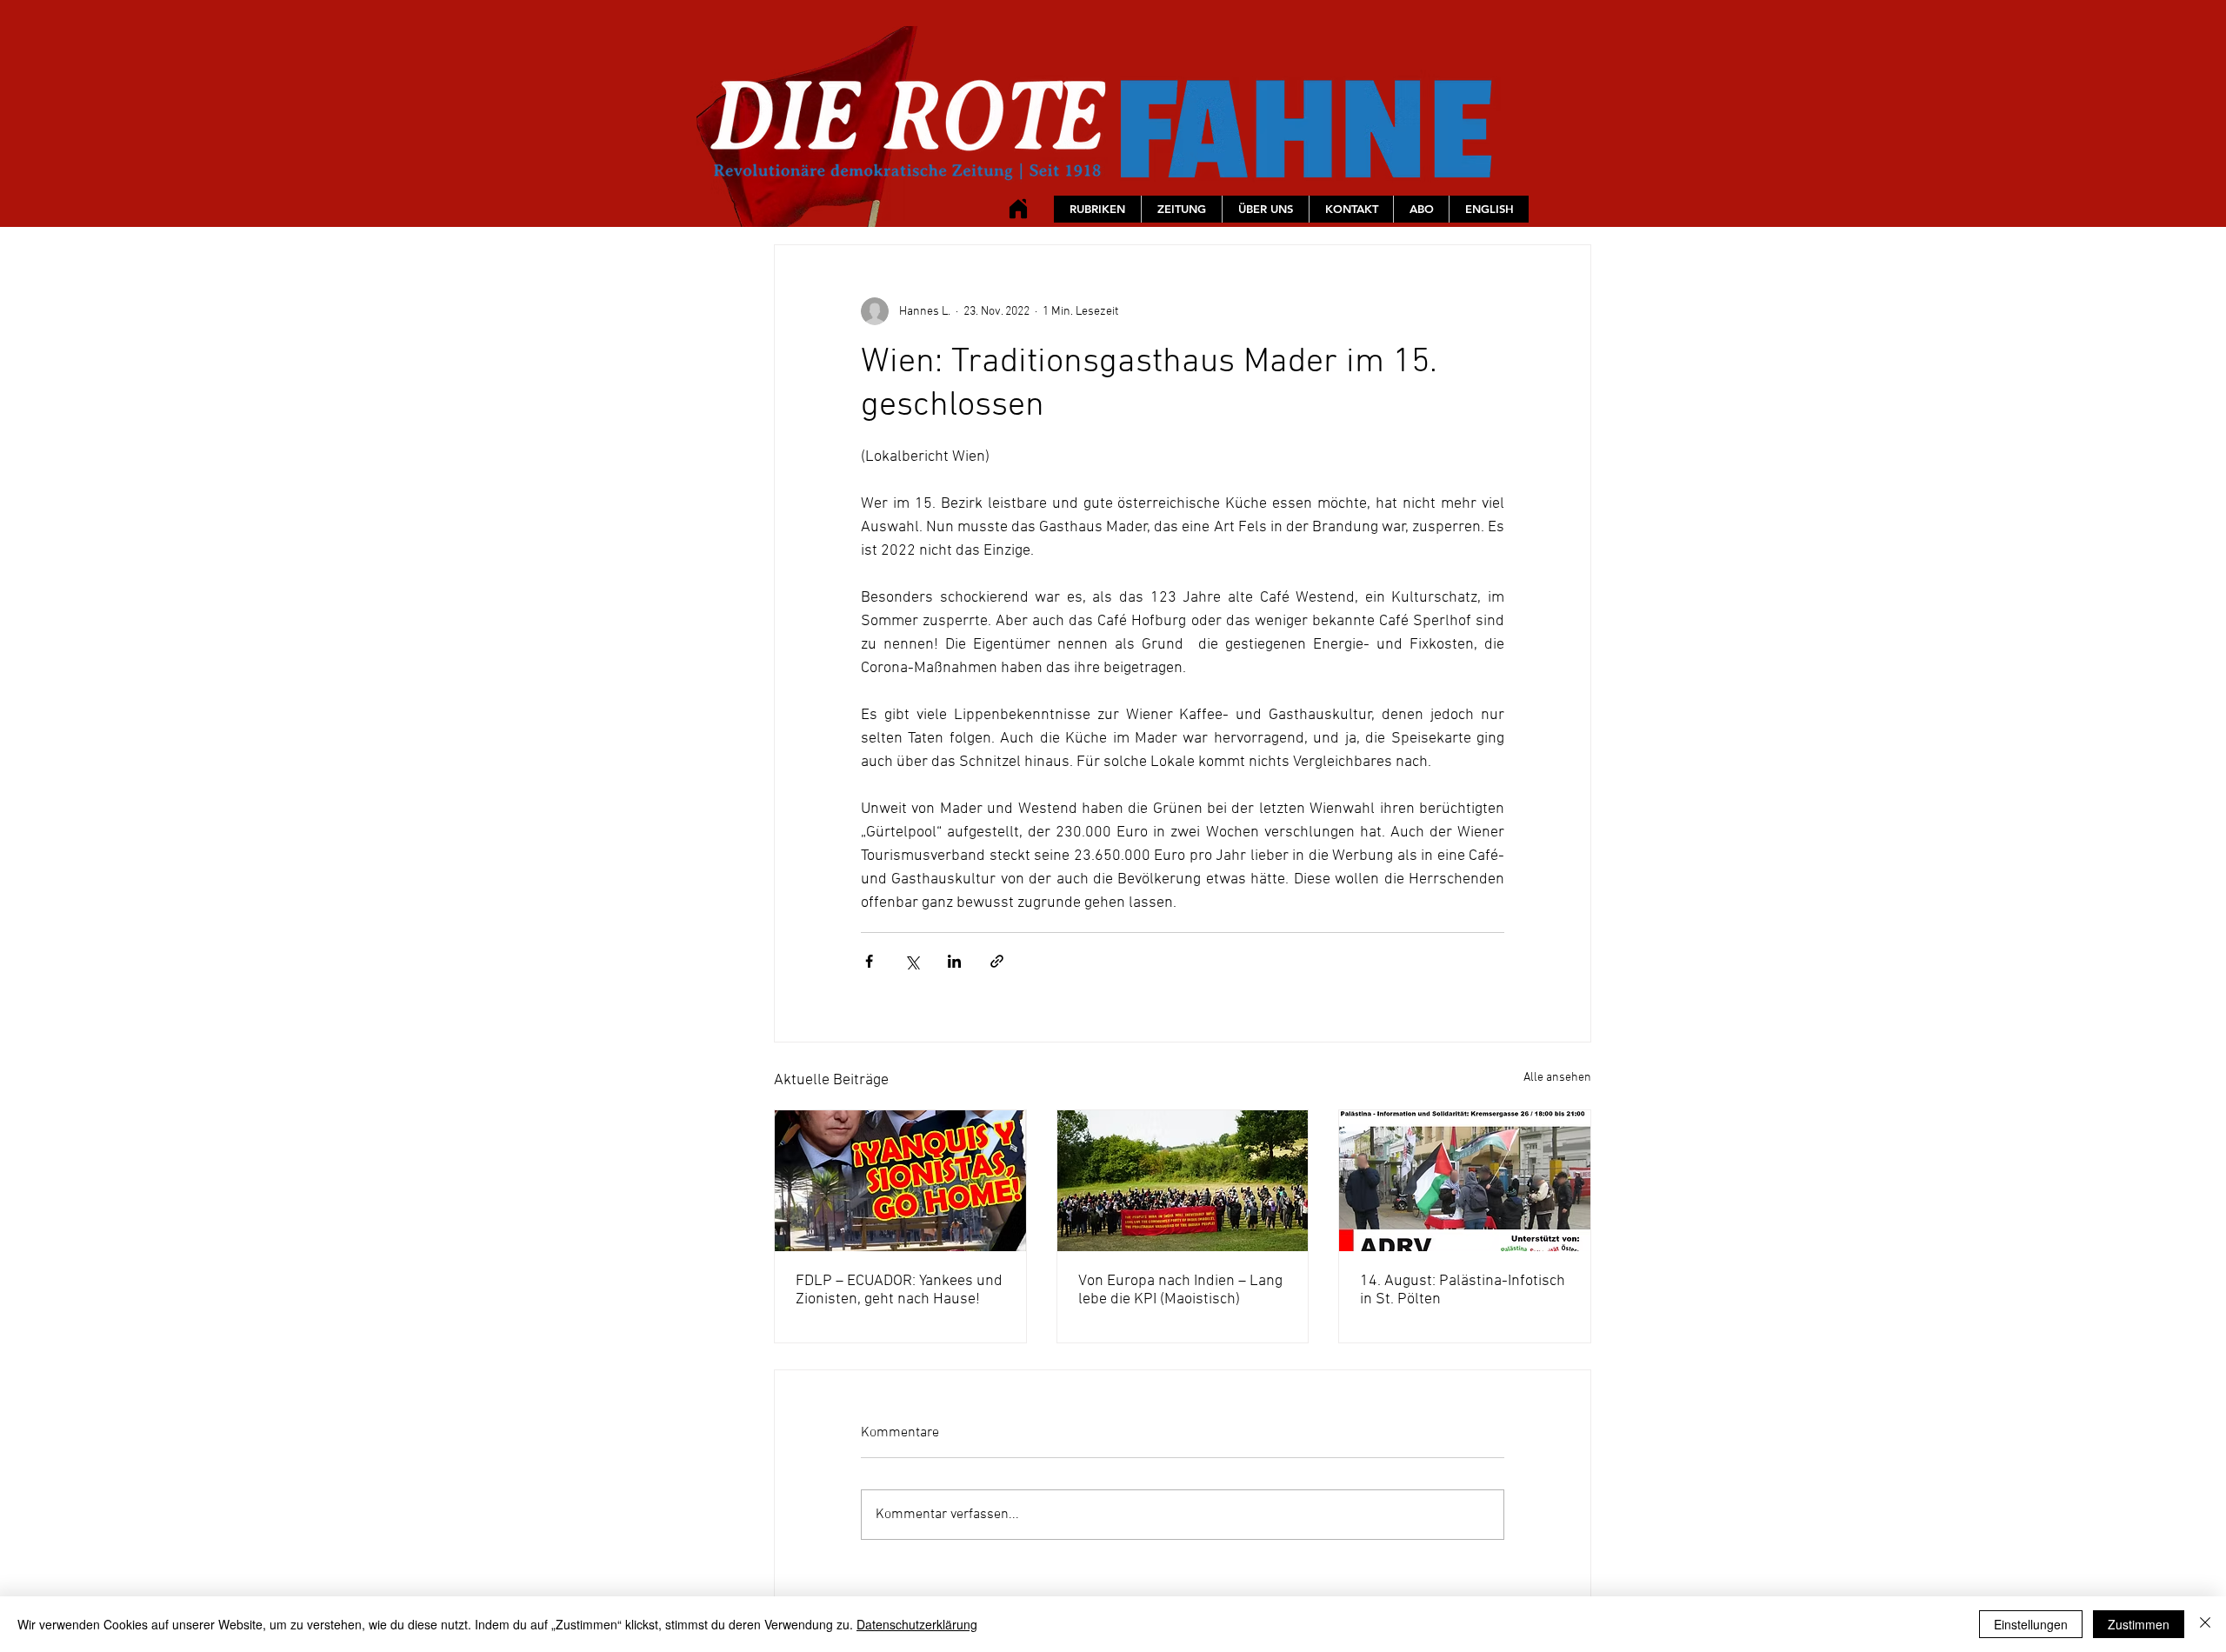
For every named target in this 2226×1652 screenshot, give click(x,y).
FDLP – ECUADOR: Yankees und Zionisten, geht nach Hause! (899, 1290)
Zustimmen (2139, 1624)
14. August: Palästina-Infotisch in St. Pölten (1463, 1290)
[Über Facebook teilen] (869, 961)
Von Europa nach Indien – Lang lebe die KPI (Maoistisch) (1180, 1290)
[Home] (1018, 208)
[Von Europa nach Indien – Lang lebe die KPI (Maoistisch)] (1183, 1181)
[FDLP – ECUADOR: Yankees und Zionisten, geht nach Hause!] (900, 1181)
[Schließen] (2205, 1624)
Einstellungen (2031, 1624)
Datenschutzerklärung (917, 1624)
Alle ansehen (1557, 1078)
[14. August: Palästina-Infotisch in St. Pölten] (1465, 1181)
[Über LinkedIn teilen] (954, 961)
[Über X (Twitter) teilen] (912, 961)
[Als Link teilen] (997, 961)
